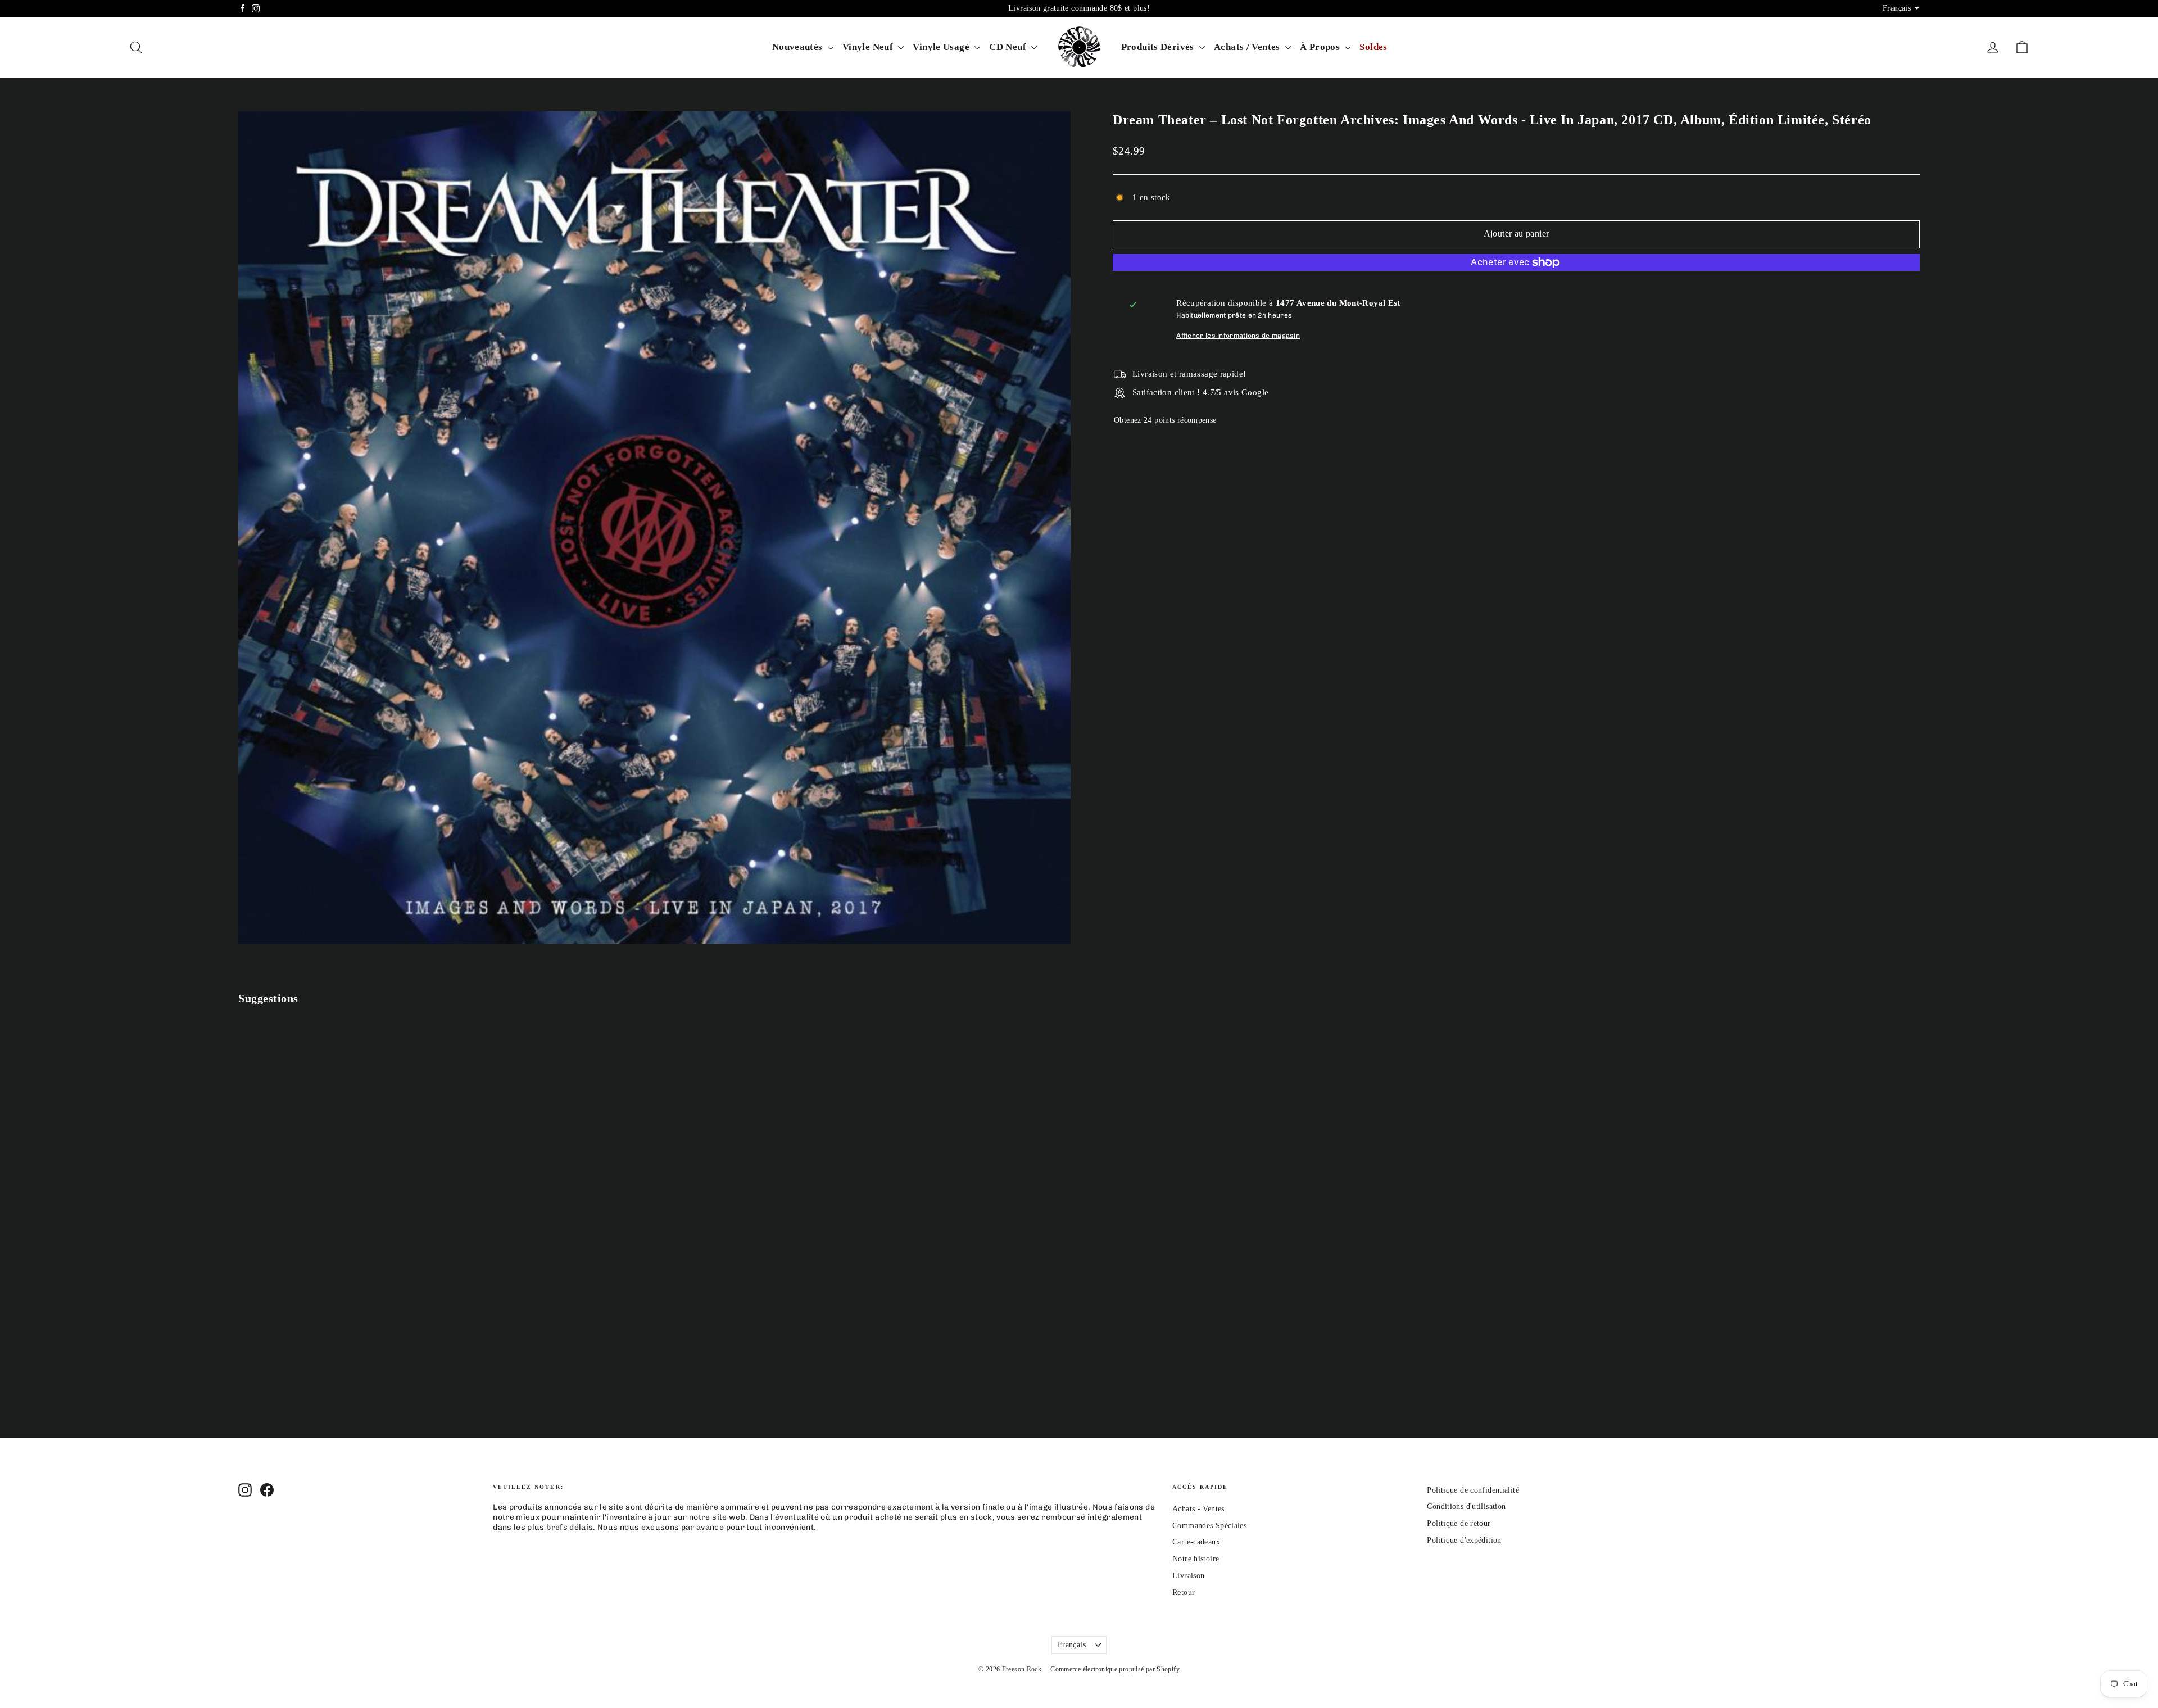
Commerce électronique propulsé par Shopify (1115, 1669)
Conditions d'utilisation (1466, 1507)
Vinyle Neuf (869, 47)
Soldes (1373, 47)
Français (1072, 1645)
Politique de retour (1459, 1523)
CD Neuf (1009, 47)
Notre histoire (1196, 1559)
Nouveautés (799, 47)
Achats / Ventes (1248, 47)
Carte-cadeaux (1196, 1542)
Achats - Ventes (1198, 1509)
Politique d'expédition (1464, 1540)
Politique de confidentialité (1473, 1490)
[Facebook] (242, 8)
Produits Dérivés (1159, 47)
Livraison (1188, 1576)
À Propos (1321, 47)
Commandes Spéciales (1209, 1526)
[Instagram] (256, 8)
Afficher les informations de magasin (1238, 336)
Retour (1184, 1593)
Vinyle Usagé (942, 47)
